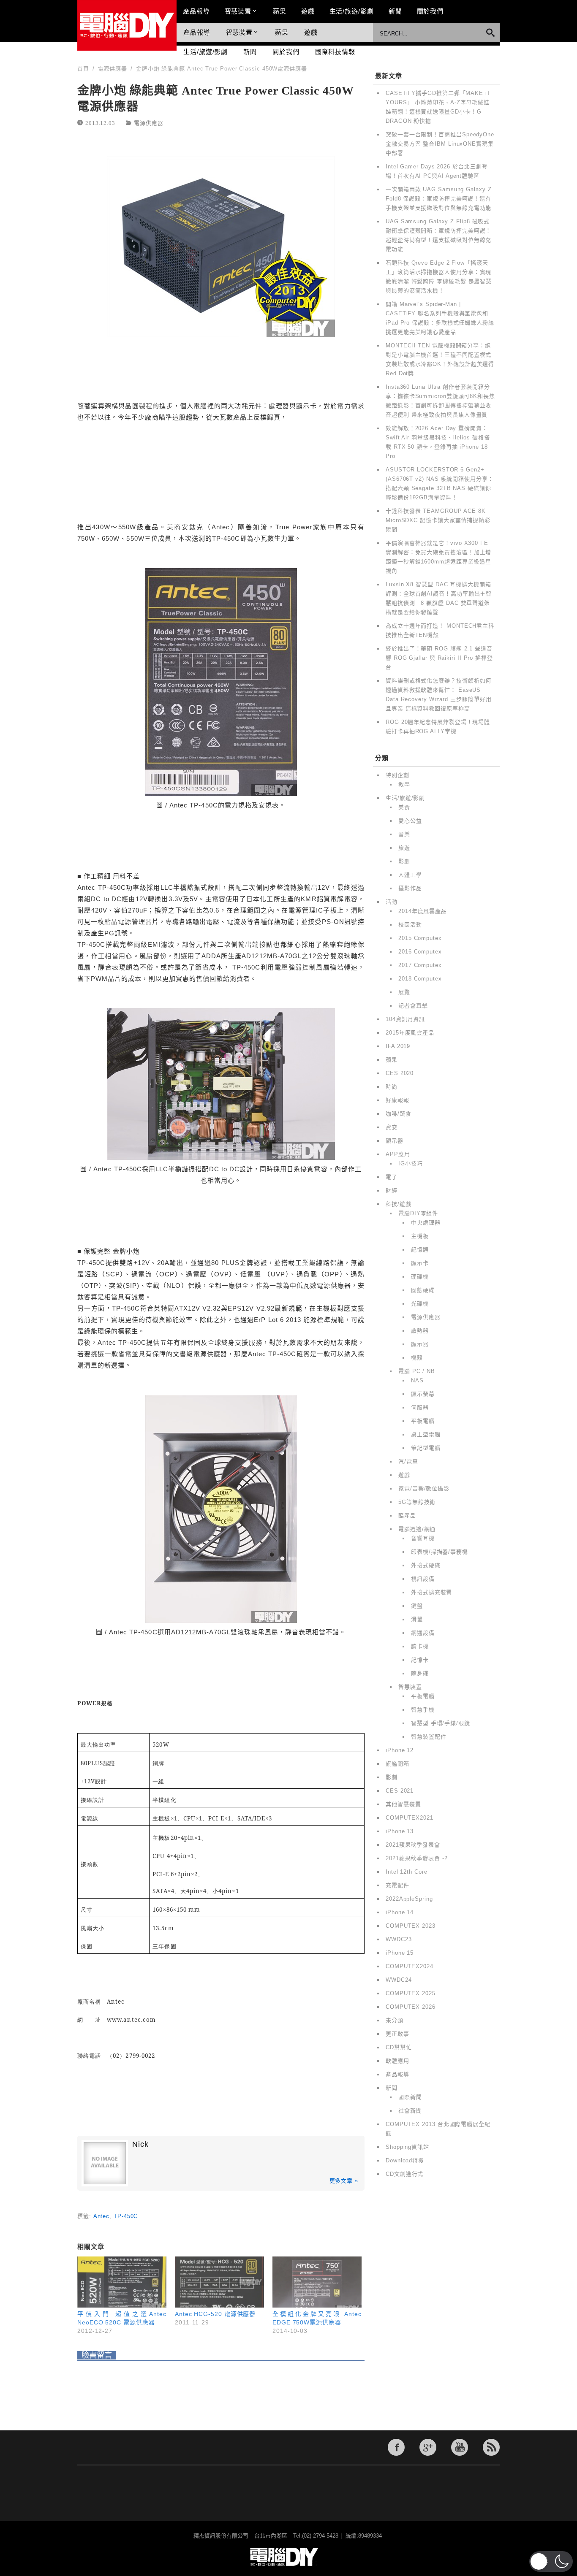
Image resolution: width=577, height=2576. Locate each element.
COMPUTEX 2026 (411, 2007)
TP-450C (126, 2216)
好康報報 (397, 1100)
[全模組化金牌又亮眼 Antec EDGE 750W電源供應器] (317, 2282)
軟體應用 (397, 2061)
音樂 (404, 834)
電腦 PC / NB (417, 1371)
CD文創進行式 (404, 2174)
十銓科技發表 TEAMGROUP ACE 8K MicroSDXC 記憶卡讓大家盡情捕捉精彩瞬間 (438, 520)
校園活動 (410, 925)
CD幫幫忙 (399, 2047)
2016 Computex (420, 952)
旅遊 (404, 848)
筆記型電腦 (426, 1448)
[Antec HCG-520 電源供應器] (219, 2282)
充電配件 (397, 1885)
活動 (392, 902)
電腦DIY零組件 (418, 1213)
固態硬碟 (423, 1290)
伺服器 (420, 1407)
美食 (404, 807)
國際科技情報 (335, 52)
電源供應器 (149, 123)
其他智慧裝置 (403, 1804)
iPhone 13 (400, 1831)
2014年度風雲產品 (423, 911)
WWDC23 (399, 1939)
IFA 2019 (398, 1046)
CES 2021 (400, 1791)
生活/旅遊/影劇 (352, 11)
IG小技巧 (411, 1163)
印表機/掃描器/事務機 (440, 1552)
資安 (392, 1127)
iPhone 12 (400, 1750)
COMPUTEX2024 (410, 1966)
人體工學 (410, 875)
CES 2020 (400, 1073)
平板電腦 (423, 1421)
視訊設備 (423, 1579)
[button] (551, 2561)
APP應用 (398, 1154)
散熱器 (420, 1331)
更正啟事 (397, 2034)
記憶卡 (420, 1660)
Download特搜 (405, 2160)
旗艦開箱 (397, 1764)
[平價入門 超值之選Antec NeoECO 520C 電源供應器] (122, 2282)
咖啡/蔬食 (399, 1114)
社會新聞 (410, 2111)
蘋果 (280, 11)
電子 (392, 1177)
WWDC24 (399, 1980)
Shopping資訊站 (407, 2147)
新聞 (395, 11)
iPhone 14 (400, 1912)
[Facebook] (396, 2447)
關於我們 (430, 11)
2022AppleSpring (409, 1899)
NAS (417, 1380)
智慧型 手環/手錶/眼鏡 (441, 1723)
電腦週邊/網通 (417, 1529)
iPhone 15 (400, 1953)
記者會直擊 (413, 1006)
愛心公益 (410, 821)
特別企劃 (397, 775)
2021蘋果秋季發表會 (413, 1845)
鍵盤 (417, 1606)
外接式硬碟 (426, 1565)
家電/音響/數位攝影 (424, 1488)
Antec (102, 2216)
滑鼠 (417, 1619)
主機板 (420, 1236)
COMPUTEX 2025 (411, 1993)
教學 (404, 784)
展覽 (404, 992)
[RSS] (491, 2447)
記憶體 (420, 1250)
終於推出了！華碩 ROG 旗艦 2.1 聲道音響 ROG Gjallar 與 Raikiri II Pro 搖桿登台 (439, 658)
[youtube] (460, 2447)
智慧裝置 (238, 11)
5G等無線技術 (417, 1502)
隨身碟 (420, 1673)
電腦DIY (127, 25)
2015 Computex (420, 938)
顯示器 (395, 1141)
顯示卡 (420, 1263)
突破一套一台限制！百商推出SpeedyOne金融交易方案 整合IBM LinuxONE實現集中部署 (440, 144)
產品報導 (196, 11)
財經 (392, 1190)
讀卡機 (420, 1646)
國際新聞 (410, 2097)
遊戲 (308, 11)
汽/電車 (408, 1461)
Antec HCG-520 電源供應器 (215, 2314)
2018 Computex (420, 979)
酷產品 (407, 1516)
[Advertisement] (221, 471)
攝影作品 (410, 888)
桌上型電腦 (426, 1434)
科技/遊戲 (399, 1204)
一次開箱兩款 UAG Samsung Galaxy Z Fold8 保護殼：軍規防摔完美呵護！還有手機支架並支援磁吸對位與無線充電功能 (439, 199)
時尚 (392, 1087)
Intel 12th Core (407, 1872)
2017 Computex (420, 965)
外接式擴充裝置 (431, 1592)
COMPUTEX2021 (410, 1818)
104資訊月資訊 (405, 1019)
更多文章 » (344, 2181)
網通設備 (423, 1633)
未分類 (395, 2020)
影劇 (404, 861)
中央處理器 (426, 1223)
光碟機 (420, 1304)
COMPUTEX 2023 (411, 1926)
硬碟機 (420, 1277)
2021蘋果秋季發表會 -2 (417, 1858)
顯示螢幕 (423, 1394)
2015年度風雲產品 (410, 1033)
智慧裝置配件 (429, 1737)
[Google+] (428, 2447)
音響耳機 (423, 1538)
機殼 (417, 1358)
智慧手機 (423, 1710)
